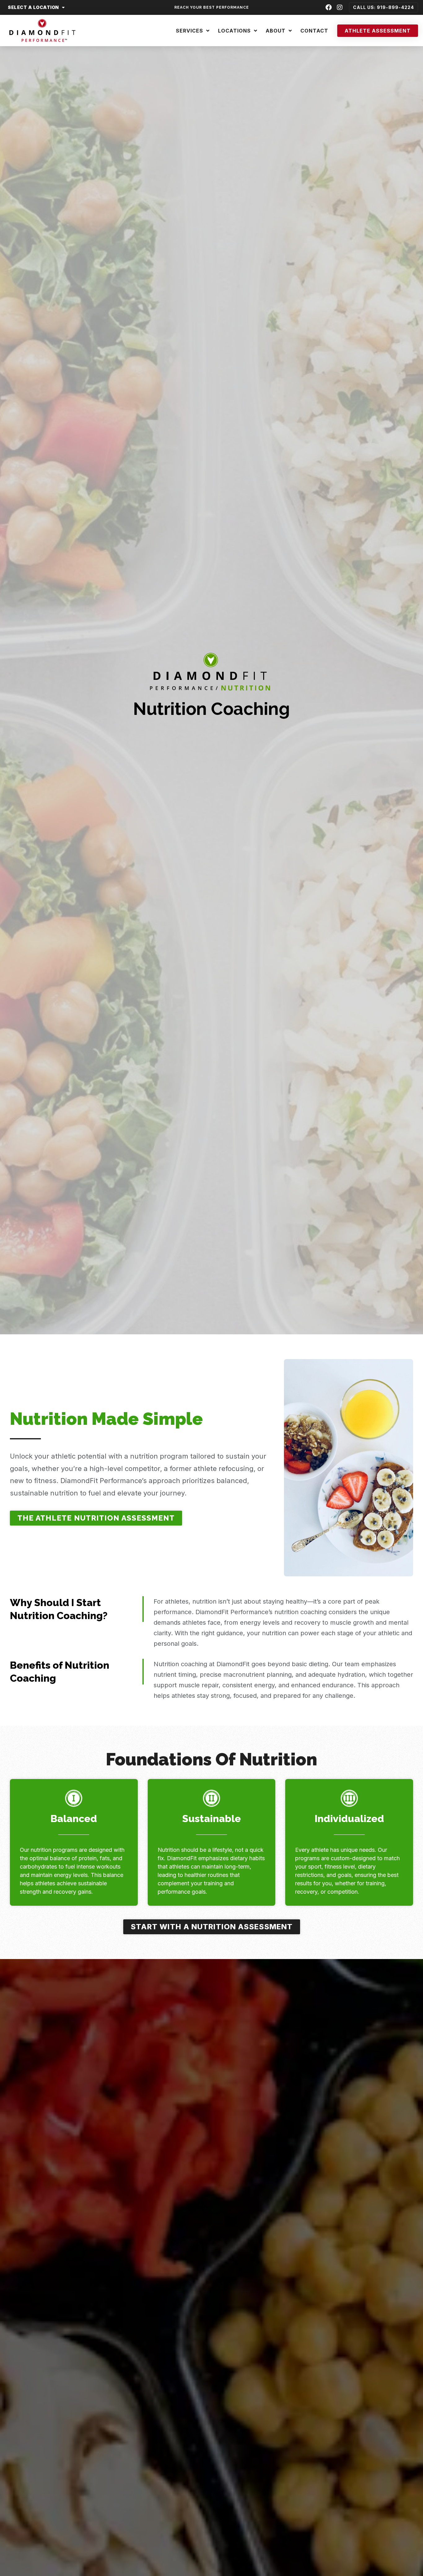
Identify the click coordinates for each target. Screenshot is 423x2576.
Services (190, 31)
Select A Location (33, 7)
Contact (314, 31)
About (276, 31)
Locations (234, 31)
